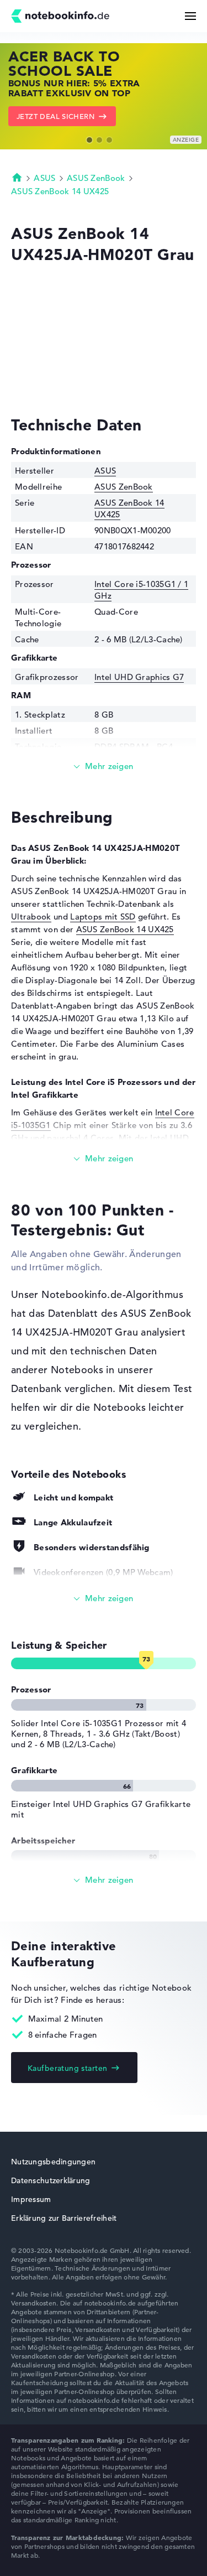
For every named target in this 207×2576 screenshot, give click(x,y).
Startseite (17, 177)
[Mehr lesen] (104, 767)
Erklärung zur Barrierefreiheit (64, 2218)
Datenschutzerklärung (51, 2180)
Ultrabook (31, 916)
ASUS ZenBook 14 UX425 (60, 191)
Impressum (31, 2199)
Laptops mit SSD (103, 916)
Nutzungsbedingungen (53, 2162)
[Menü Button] (190, 16)
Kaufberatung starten (67, 2068)
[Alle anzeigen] (104, 1599)
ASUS (44, 178)
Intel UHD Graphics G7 (139, 677)
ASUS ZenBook (96, 178)
